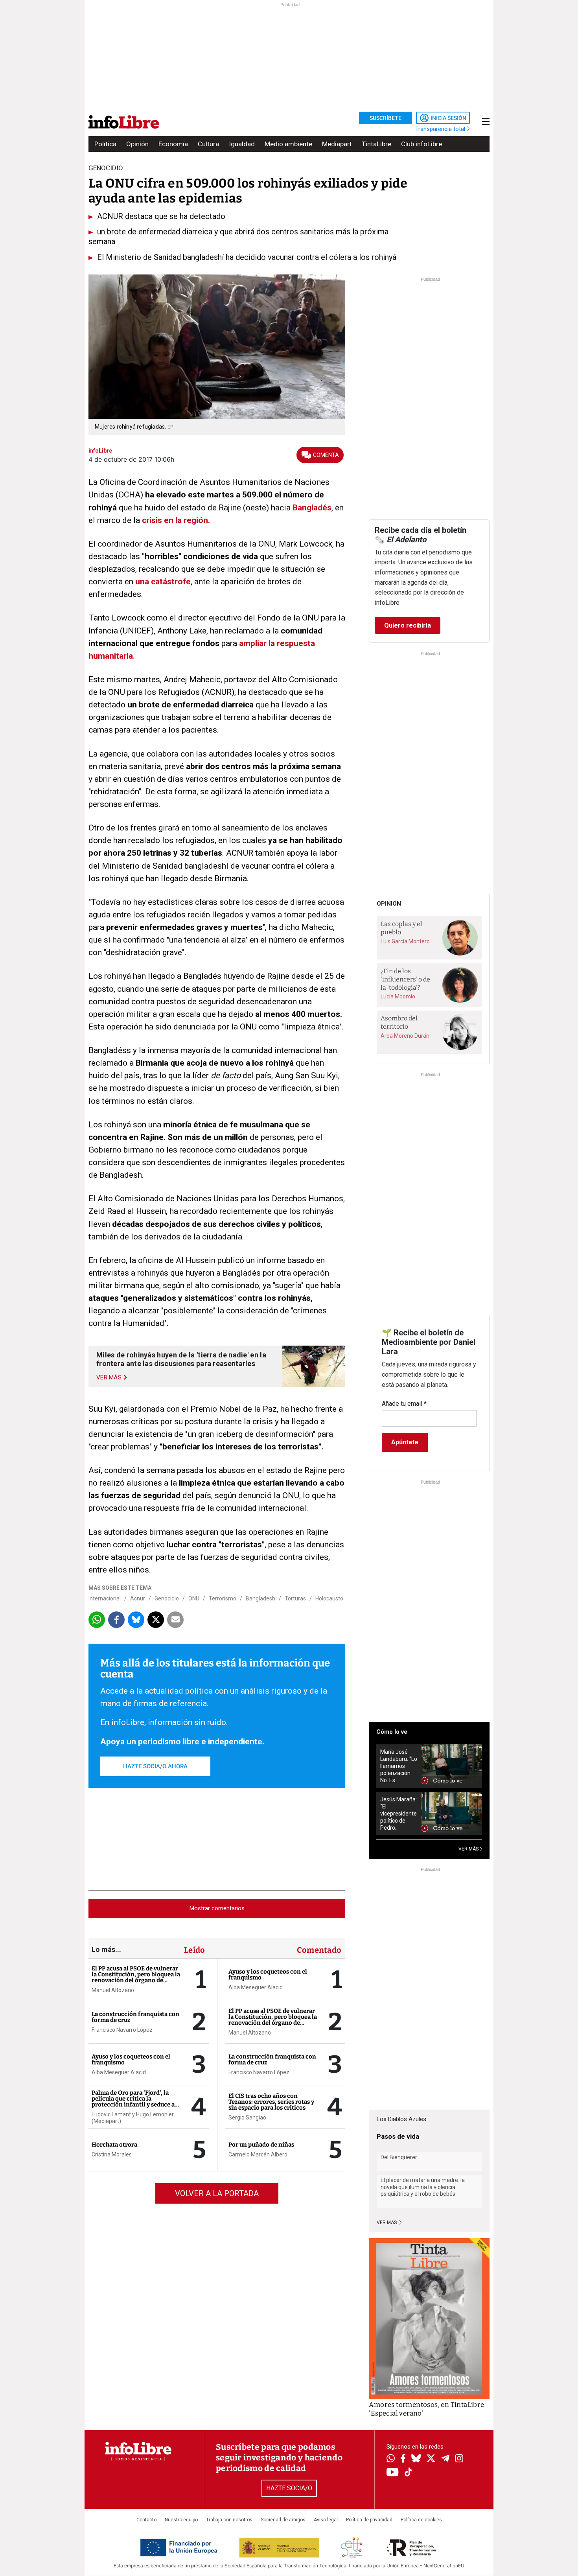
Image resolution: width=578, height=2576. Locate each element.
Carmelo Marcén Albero (258, 2154)
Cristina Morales (112, 2154)
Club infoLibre (422, 144)
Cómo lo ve (392, 1732)
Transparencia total (441, 129)
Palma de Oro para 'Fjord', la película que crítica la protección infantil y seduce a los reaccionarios (133, 2102)
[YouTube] (393, 2473)
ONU (194, 1598)
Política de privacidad (369, 2520)
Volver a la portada (217, 2193)
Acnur (138, 1598)
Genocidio (167, 1598)
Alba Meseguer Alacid (119, 2072)
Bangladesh (260, 1598)
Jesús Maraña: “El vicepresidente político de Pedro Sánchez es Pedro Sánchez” (399, 1814)
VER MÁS (469, 1849)
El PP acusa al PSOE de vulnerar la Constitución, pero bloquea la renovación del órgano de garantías (136, 1977)
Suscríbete (386, 118)
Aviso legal (326, 2520)
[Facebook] (403, 2459)
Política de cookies (421, 2520)
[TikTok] (409, 2473)
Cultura (208, 144)
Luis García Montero (405, 941)
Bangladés (312, 508)
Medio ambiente (288, 144)
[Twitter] (431, 2459)
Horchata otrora (114, 2145)
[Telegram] (445, 2459)
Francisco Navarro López (122, 2030)
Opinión (137, 144)
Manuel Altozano (113, 1990)
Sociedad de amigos (283, 2520)
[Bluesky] (416, 2459)
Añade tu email (404, 1404)
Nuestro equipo (181, 2520)
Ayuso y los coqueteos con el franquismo (131, 2060)
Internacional (105, 1598)
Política (105, 144)
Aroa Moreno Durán (405, 1036)
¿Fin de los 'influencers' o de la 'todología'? (405, 979)
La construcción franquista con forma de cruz (135, 2017)
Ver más (387, 2222)
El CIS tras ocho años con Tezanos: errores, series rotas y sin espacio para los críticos (271, 2102)
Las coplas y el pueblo (401, 928)
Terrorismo (223, 1598)
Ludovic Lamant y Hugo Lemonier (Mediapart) (133, 2118)
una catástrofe (162, 582)
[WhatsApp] (391, 2459)
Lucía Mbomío (398, 996)
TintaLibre (376, 144)
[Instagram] (459, 2459)
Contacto (146, 2520)
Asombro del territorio (399, 1022)
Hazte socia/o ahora (155, 1766)
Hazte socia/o (289, 2488)
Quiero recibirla (408, 625)
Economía (173, 144)
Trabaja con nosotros (229, 2520)
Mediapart (337, 144)
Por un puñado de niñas (261, 2145)
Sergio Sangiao (247, 2118)
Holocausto (329, 1598)
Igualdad (242, 144)
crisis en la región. (176, 520)
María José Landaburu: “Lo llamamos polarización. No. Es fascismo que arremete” (399, 1766)
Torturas (295, 1598)
